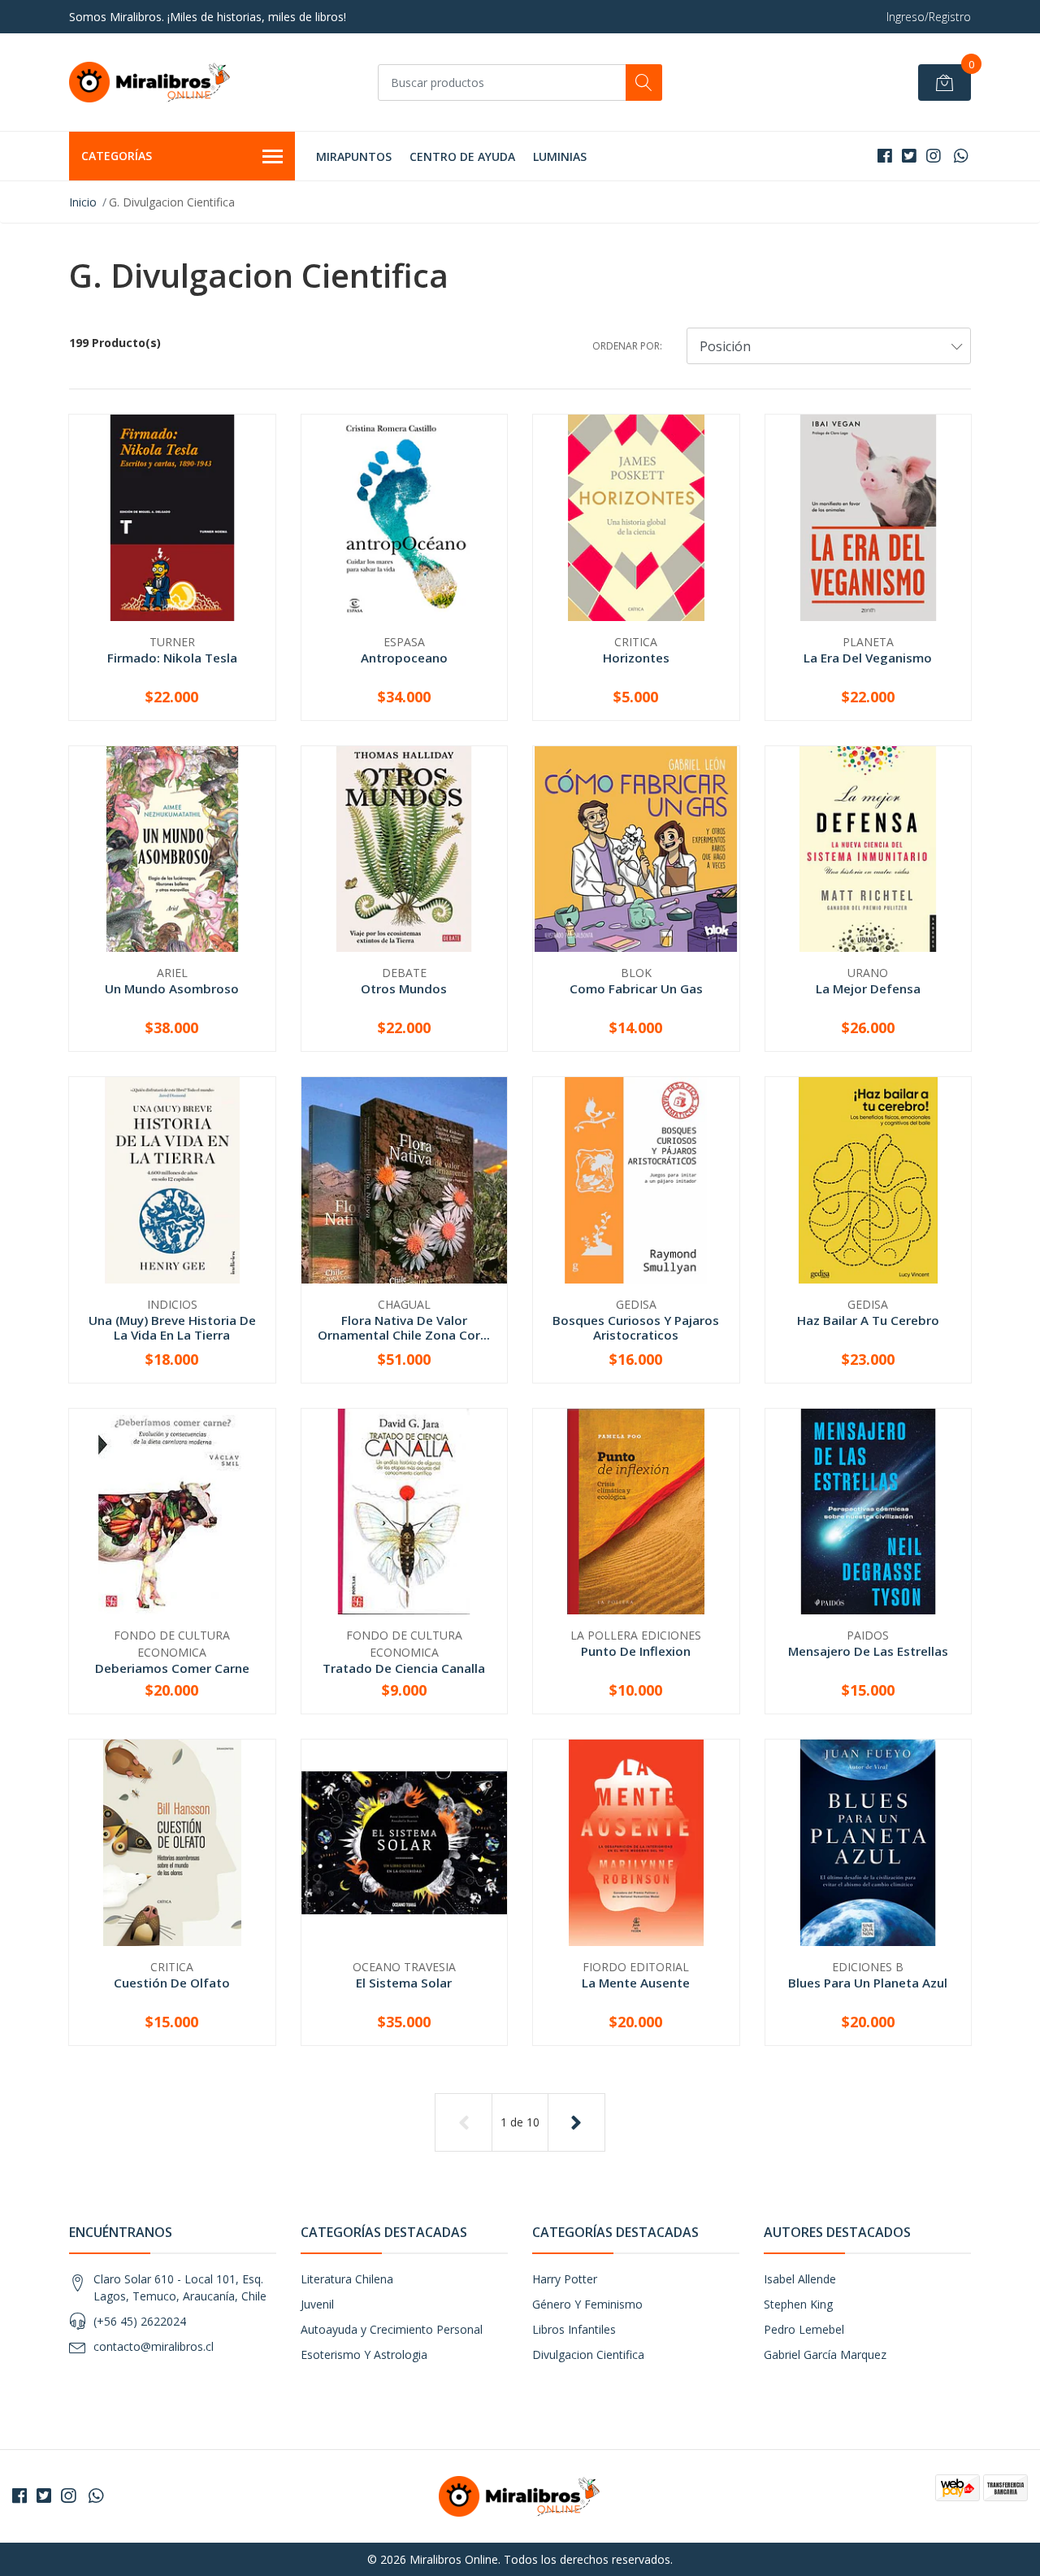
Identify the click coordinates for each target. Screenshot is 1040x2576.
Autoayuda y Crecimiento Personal (392, 2329)
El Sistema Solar (404, 1983)
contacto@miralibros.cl (154, 2346)
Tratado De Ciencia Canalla (404, 1668)
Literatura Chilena (347, 2279)
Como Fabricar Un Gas (636, 988)
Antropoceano (404, 658)
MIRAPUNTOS (354, 156)
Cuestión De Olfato (172, 1983)
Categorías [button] (117, 156)
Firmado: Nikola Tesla (172, 658)
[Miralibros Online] (150, 82)
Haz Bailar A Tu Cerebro (868, 1320)
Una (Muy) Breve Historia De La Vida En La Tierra (172, 1327)
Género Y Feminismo (587, 2304)
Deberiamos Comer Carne (172, 1668)
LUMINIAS (560, 156)
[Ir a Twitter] (909, 156)
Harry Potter (565, 2279)
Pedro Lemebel (804, 2329)
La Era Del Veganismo (868, 658)
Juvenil (317, 2304)
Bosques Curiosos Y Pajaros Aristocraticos (636, 1327)
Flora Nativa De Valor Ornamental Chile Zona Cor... (404, 1327)
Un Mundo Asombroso (172, 988)
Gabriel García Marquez (825, 2354)
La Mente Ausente (636, 1983)
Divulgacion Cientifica (588, 2354)
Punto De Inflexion (636, 1651)
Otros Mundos (404, 988)
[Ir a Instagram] (934, 156)
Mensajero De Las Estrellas (868, 1651)
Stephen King (798, 2304)
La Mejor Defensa (868, 988)
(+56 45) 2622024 (140, 2321)
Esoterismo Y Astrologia (364, 2354)
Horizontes (636, 658)
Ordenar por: (627, 346)
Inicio (83, 202)
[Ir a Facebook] (885, 156)
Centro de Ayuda (462, 156)
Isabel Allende (800, 2279)
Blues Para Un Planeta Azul (868, 1983)
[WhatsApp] (961, 156)
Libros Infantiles (574, 2329)
